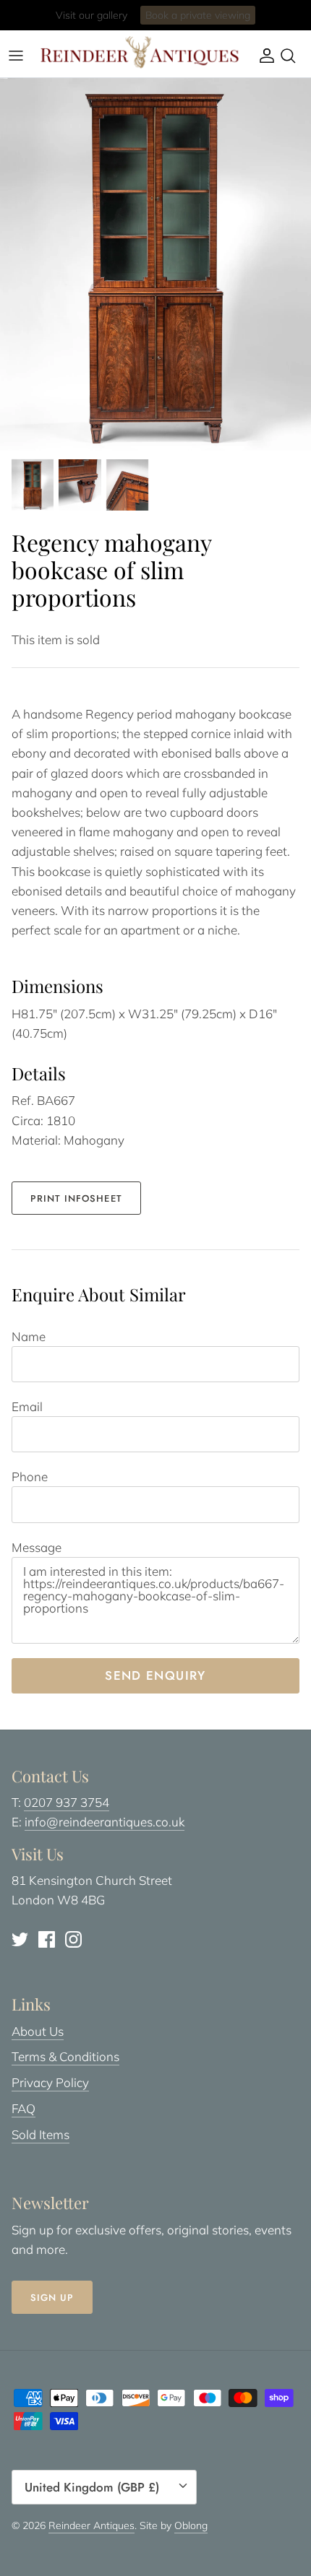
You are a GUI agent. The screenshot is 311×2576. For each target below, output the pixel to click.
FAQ (24, 2108)
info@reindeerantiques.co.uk (105, 1822)
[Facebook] (47, 1939)
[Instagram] (73, 1939)
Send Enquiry (155, 1675)
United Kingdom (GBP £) (92, 2487)
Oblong (191, 2525)
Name (29, 1336)
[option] (155, 264)
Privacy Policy (50, 2082)
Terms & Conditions (65, 2056)
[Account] (263, 56)
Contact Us (213, 21)
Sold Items (41, 2134)
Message (37, 1547)
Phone (30, 1476)
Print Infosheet (76, 1198)
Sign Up (52, 2298)
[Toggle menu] (16, 56)
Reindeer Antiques (91, 2525)
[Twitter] (20, 1939)
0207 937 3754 (67, 1802)
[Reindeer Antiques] (140, 52)
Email (27, 1406)
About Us (38, 2031)
